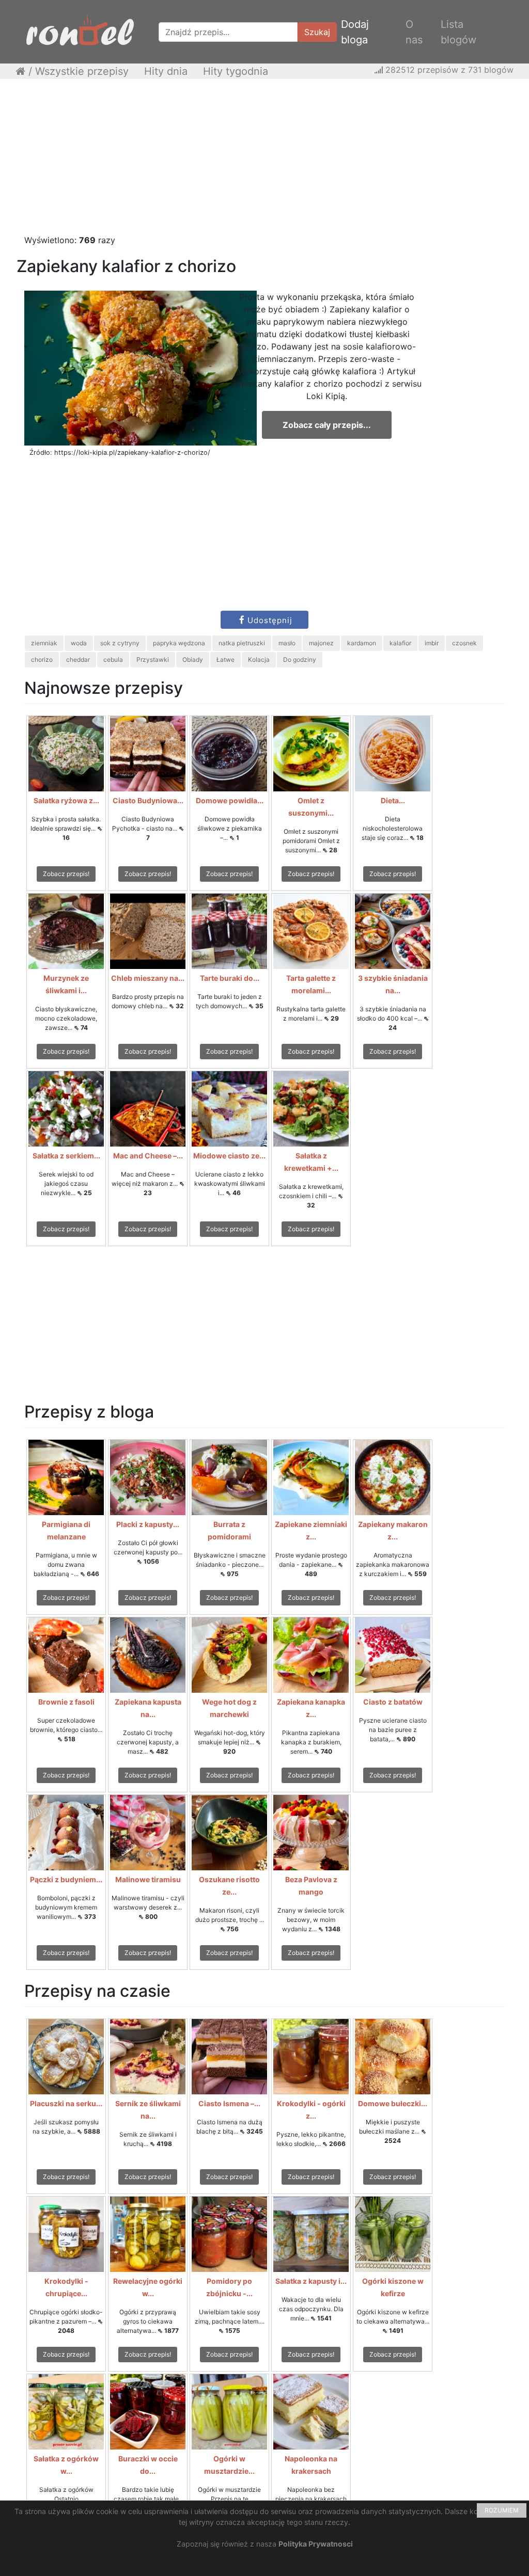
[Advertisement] (264, 162)
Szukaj (317, 32)
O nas (414, 32)
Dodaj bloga (355, 32)
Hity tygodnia (236, 71)
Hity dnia (166, 71)
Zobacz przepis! (66, 874)
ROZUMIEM (502, 2510)
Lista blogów (458, 32)
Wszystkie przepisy (82, 71)
